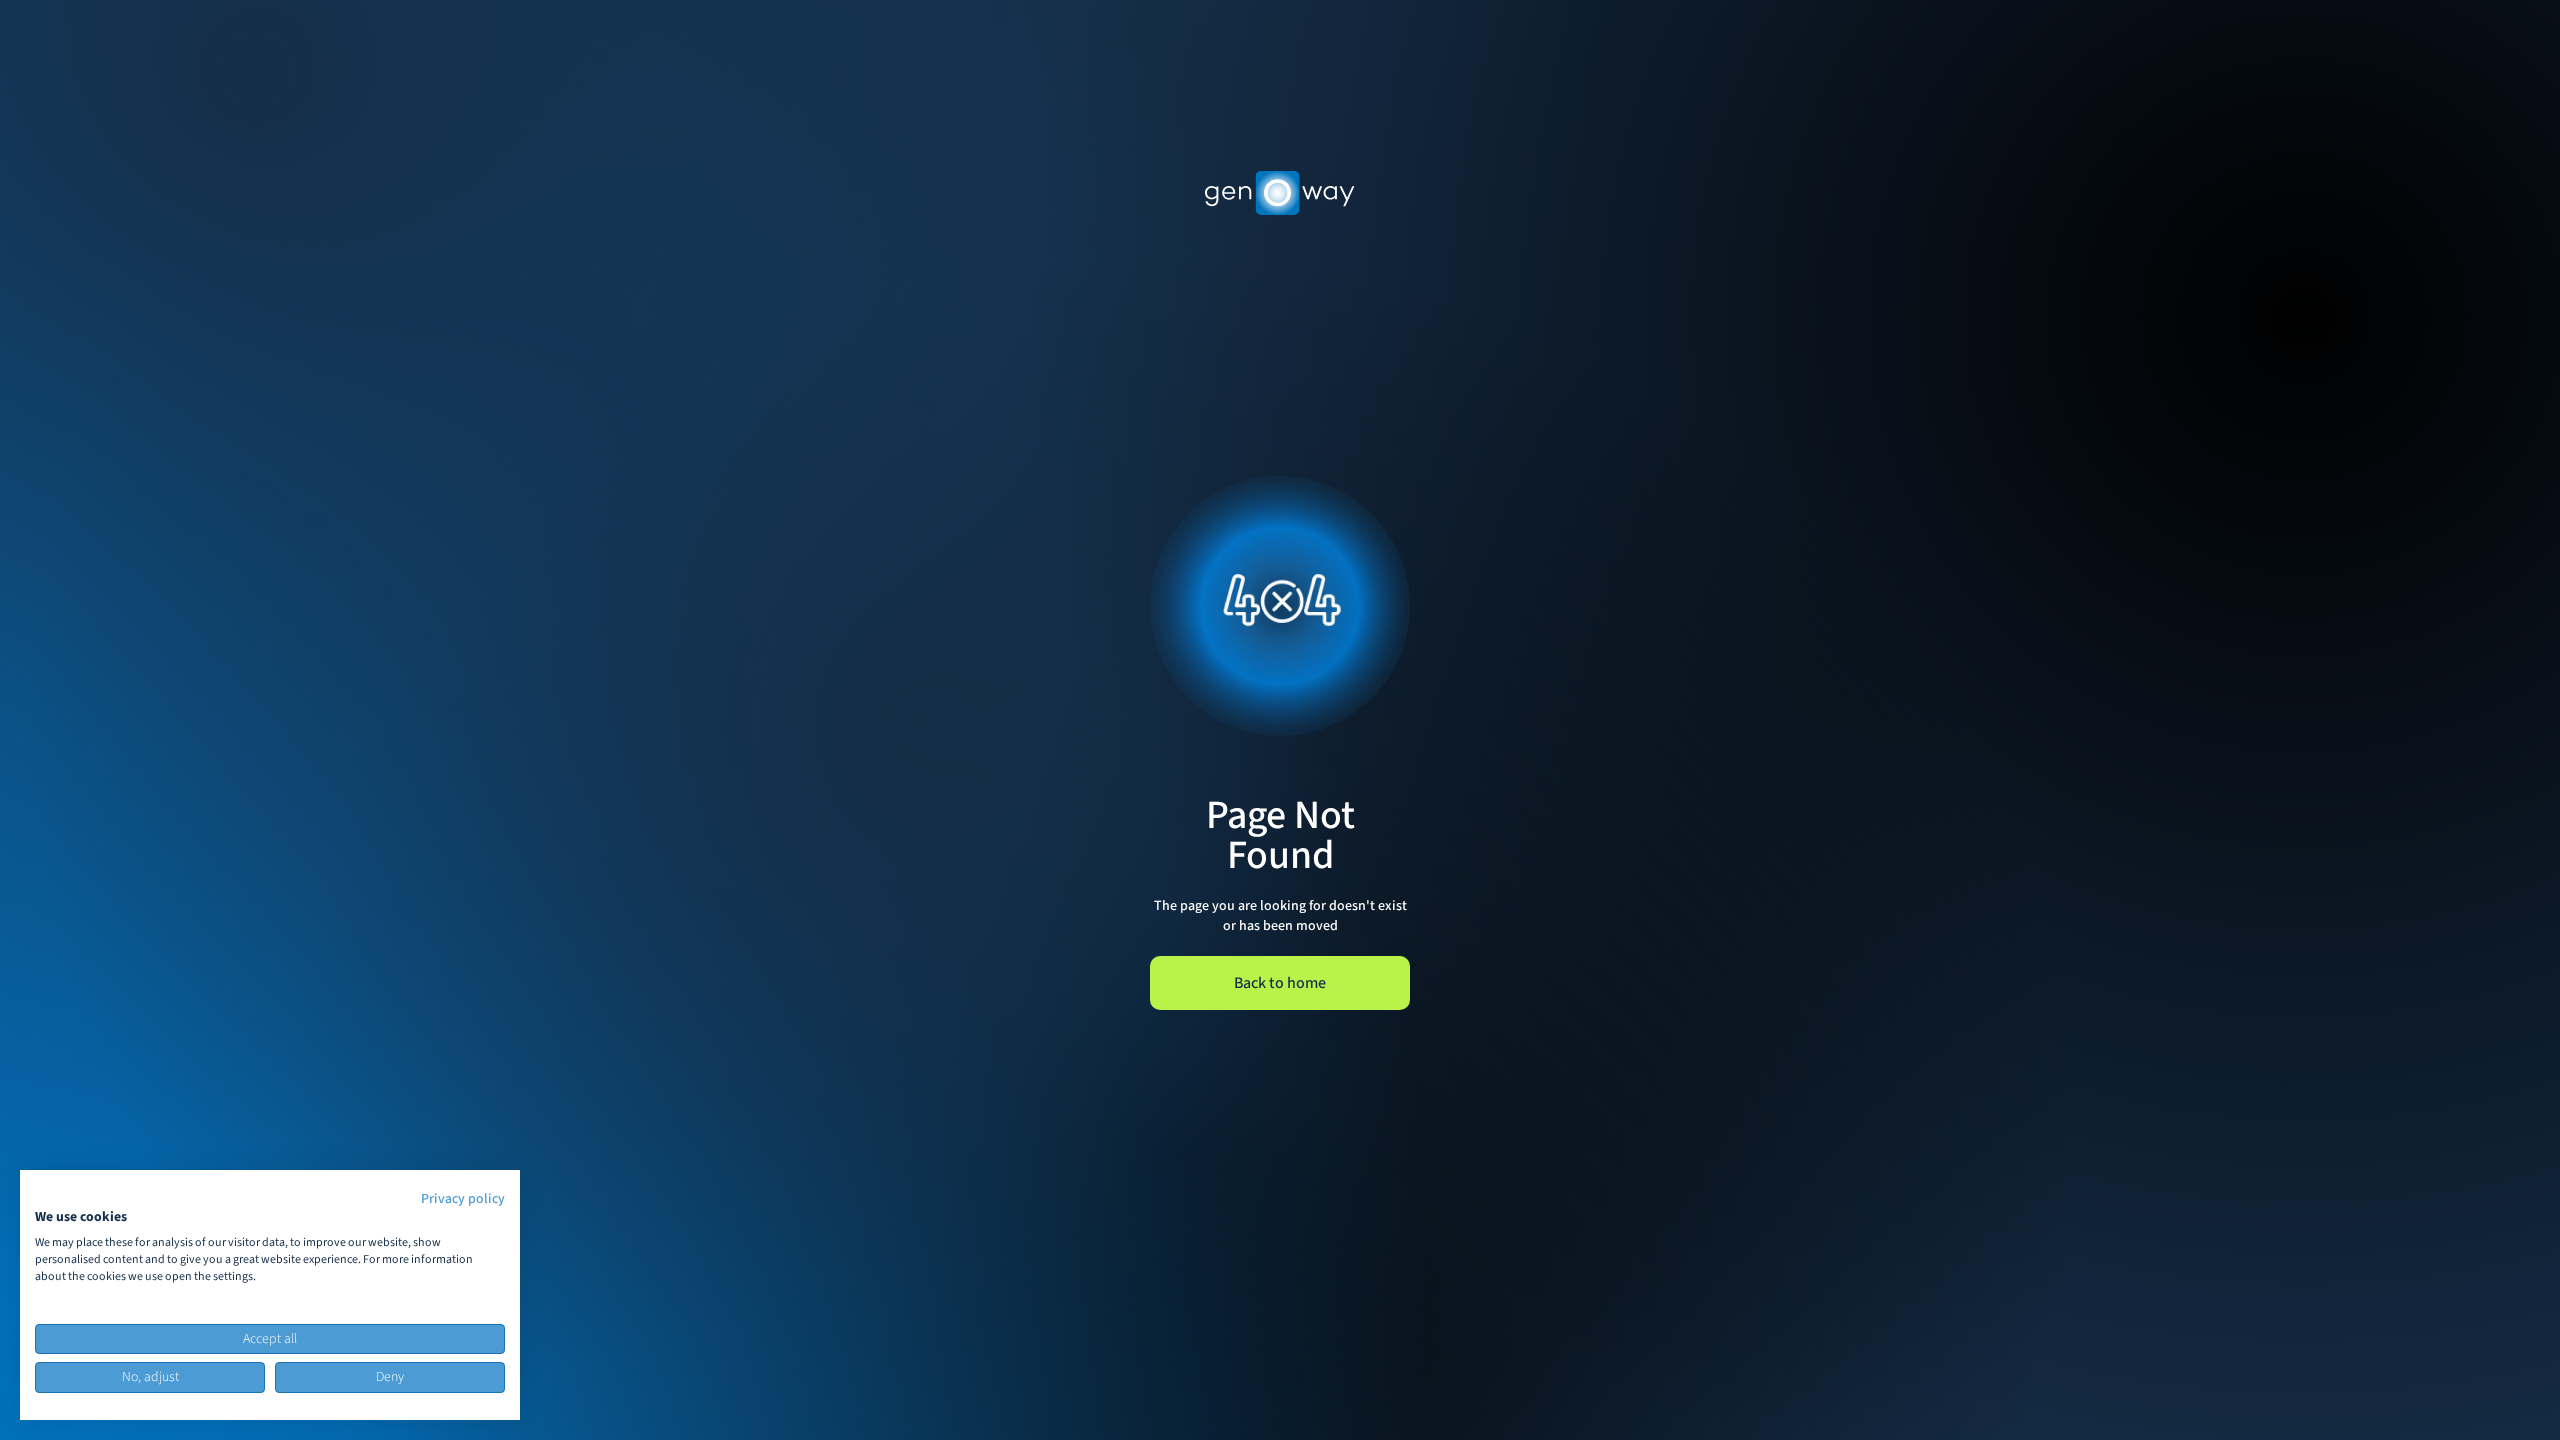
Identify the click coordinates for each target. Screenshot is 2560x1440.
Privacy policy (463, 1199)
